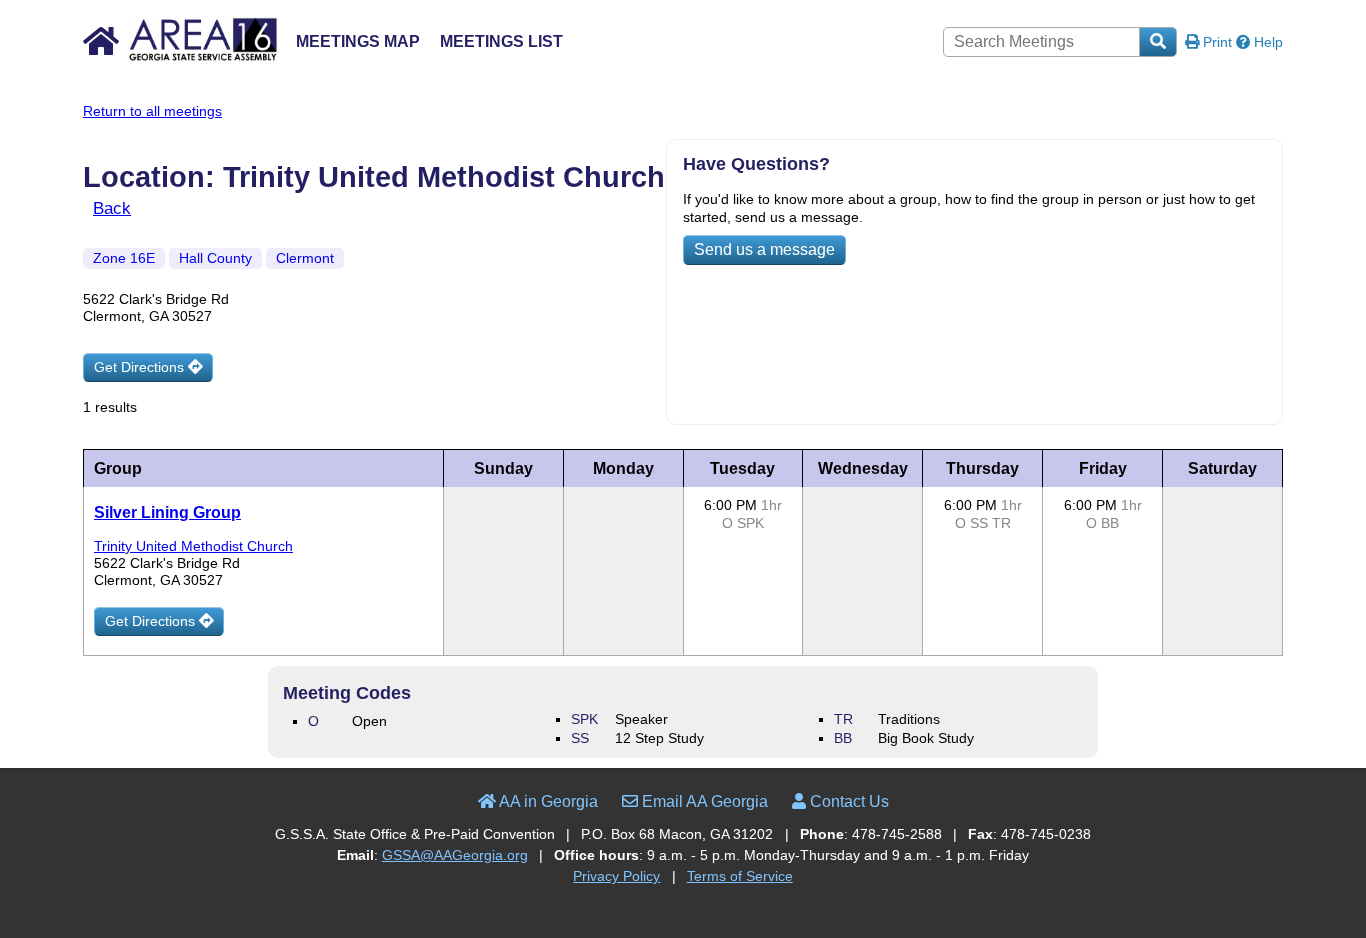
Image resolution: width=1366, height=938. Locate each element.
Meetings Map (358, 41)
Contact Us (847, 801)
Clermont (305, 258)
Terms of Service (740, 876)
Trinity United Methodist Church (193, 546)
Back (112, 208)
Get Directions (141, 367)
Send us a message (764, 249)
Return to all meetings (152, 111)
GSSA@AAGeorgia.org (455, 855)
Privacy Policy (616, 876)
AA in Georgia (547, 801)
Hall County (215, 258)
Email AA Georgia (703, 801)
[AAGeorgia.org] (180, 57)
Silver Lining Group (167, 512)
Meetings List (501, 41)
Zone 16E (124, 258)
